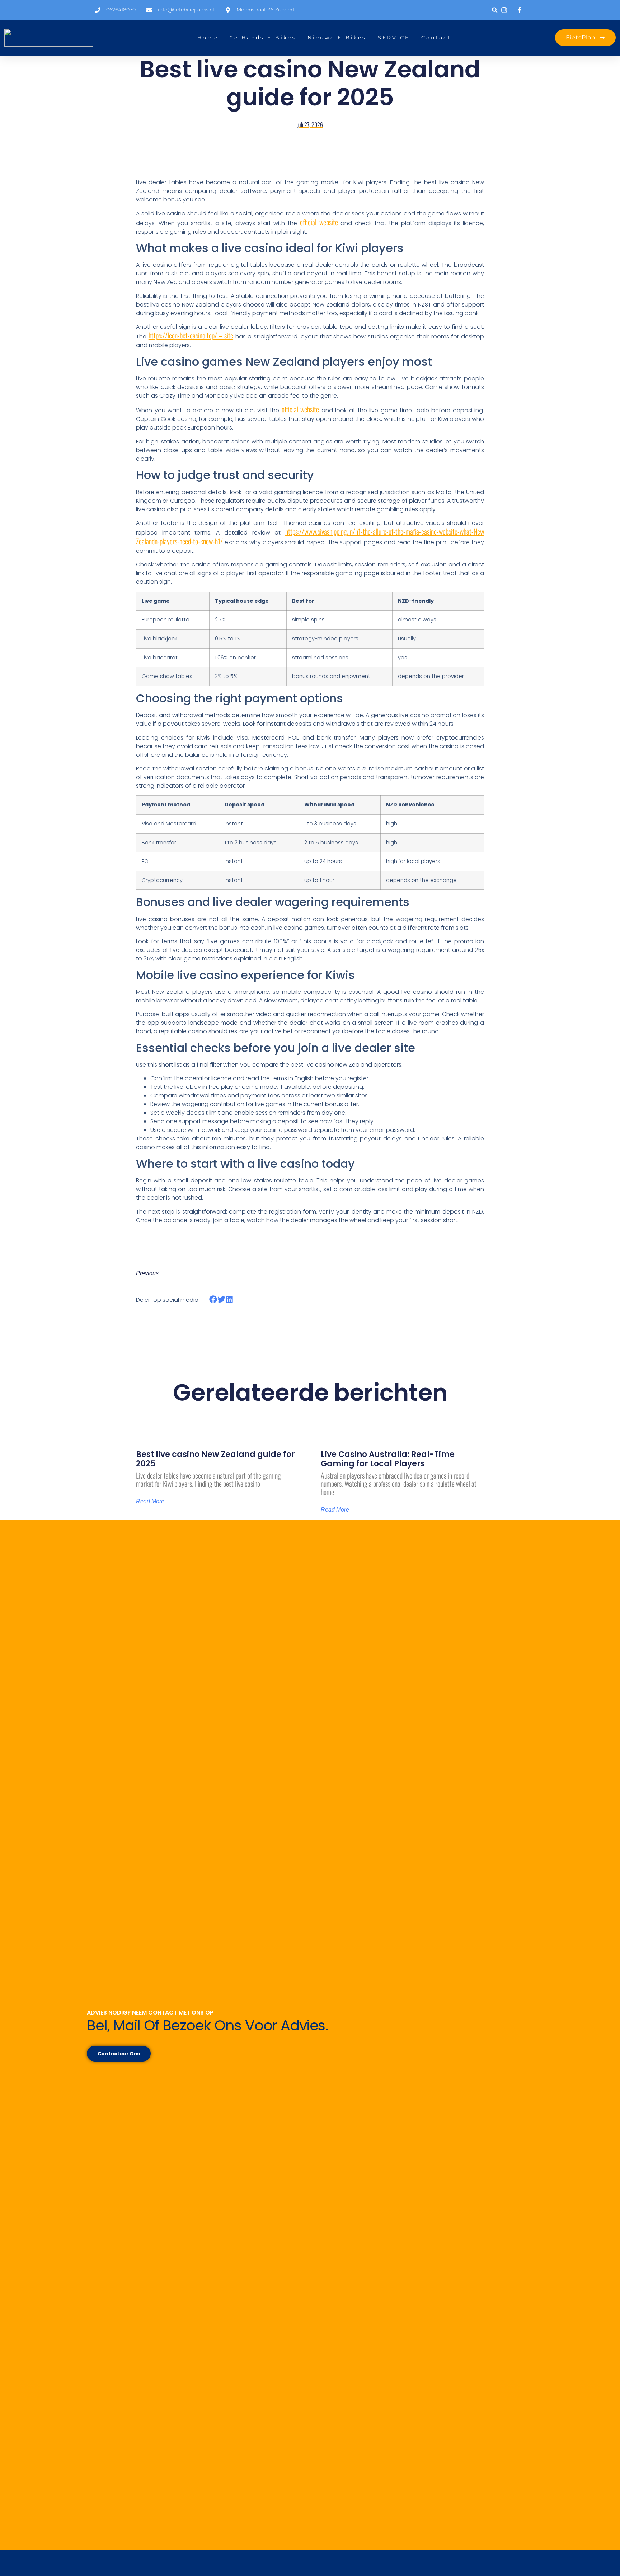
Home (208, 38)
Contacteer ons (119, 2054)
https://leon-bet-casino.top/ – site (191, 335)
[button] (495, 10)
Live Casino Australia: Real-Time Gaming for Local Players (388, 1459)
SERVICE (394, 38)
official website (319, 222)
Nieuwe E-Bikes (337, 38)
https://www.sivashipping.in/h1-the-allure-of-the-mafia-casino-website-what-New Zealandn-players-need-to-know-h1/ (310, 536)
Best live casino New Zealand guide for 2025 (215, 1459)
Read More (150, 1502)
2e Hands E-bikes (263, 38)
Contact (436, 38)
